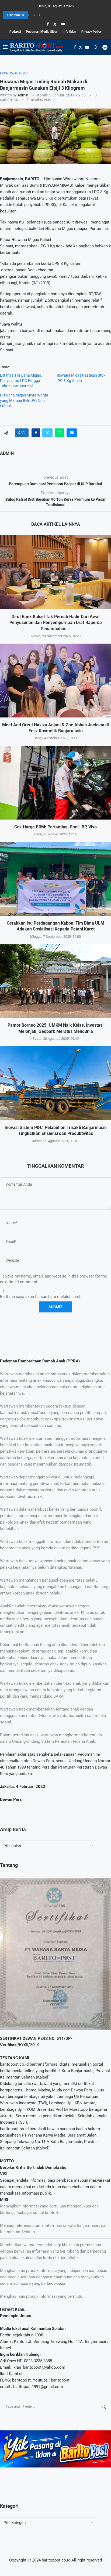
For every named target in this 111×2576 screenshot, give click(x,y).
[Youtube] (63, 24)
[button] (34, 15)
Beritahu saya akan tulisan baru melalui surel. (41, 1297)
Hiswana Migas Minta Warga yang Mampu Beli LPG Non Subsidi (24, 401)
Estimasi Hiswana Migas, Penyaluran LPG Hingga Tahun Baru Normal (21, 381)
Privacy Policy (91, 32)
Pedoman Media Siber (42, 32)
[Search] (96, 47)
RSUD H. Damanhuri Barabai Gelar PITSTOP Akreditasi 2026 (46, 15)
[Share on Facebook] (36, 433)
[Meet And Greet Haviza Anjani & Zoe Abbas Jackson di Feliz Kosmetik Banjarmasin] (55, 681)
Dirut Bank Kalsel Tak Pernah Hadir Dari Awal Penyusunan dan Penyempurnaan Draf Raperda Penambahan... (56, 623)
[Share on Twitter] (47, 433)
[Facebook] (48, 24)
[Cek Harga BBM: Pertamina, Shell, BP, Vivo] (55, 783)
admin (23, 95)
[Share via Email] (72, 433)
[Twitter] (55, 24)
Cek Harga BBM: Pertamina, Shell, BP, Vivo (55, 827)
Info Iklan (69, 32)
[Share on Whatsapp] (60, 433)
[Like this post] (23, 433)
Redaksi (15, 32)
